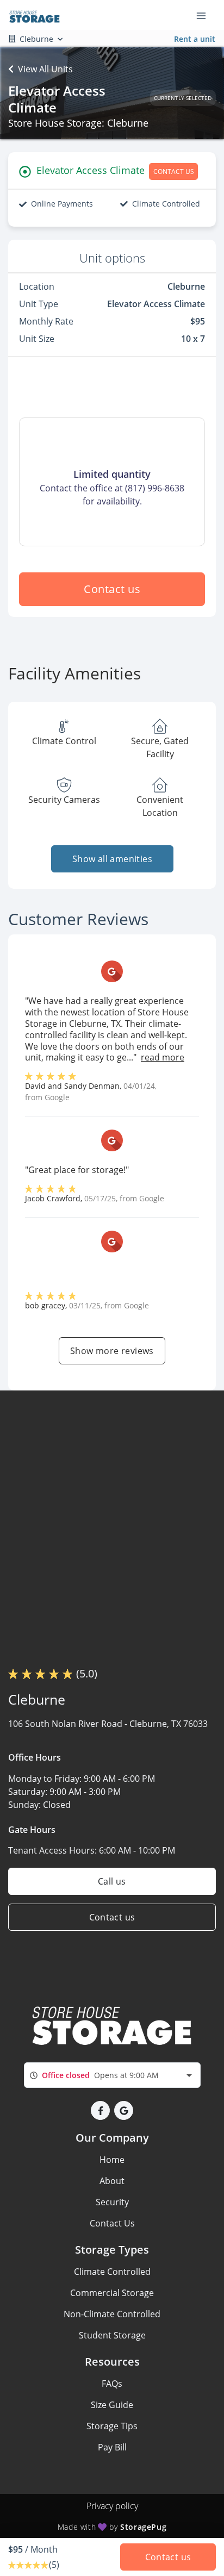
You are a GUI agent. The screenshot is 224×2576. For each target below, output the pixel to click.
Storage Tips (112, 2426)
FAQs (112, 2384)
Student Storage (112, 2335)
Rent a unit (195, 39)
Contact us (112, 589)
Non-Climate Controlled (112, 2314)
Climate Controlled (112, 2272)
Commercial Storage (112, 2293)
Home (112, 2160)
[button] (100, 2110)
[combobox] (112, 2075)
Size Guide (112, 2405)
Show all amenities (112, 859)
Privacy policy (112, 2506)
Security (112, 2202)
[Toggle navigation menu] (206, 15)
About (112, 2181)
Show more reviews (112, 1351)
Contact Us (112, 2223)
